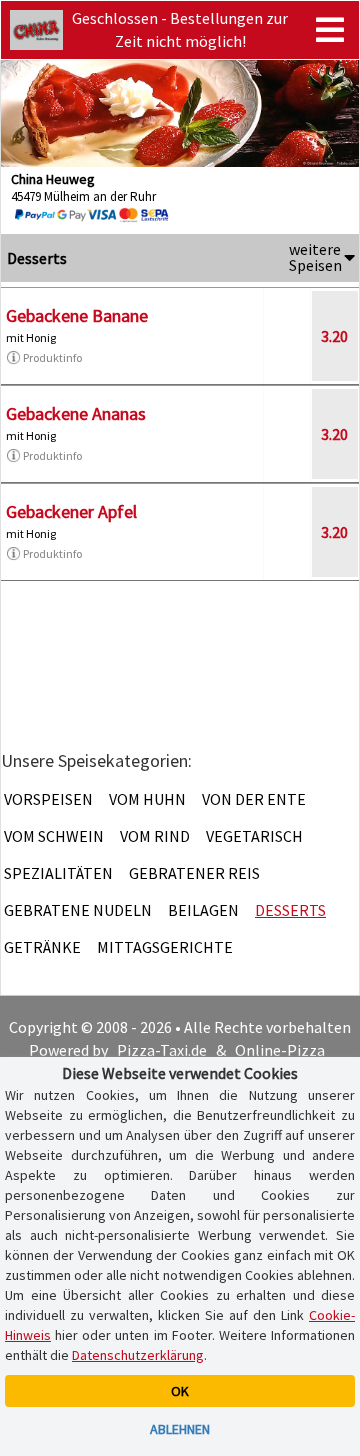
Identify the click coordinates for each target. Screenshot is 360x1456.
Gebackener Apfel (71, 511)
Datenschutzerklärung (138, 1355)
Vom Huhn (147, 799)
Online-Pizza (280, 1050)
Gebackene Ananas (76, 413)
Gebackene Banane (77, 315)
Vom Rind (155, 836)
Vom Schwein (54, 836)
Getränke (42, 947)
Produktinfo (52, 357)
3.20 (334, 336)
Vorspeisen (48, 799)
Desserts (290, 910)
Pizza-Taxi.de (162, 1050)
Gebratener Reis (194, 873)
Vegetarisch (254, 836)
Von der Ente (254, 799)
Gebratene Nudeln (78, 910)
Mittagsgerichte (165, 947)
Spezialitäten (58, 873)
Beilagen (203, 910)
